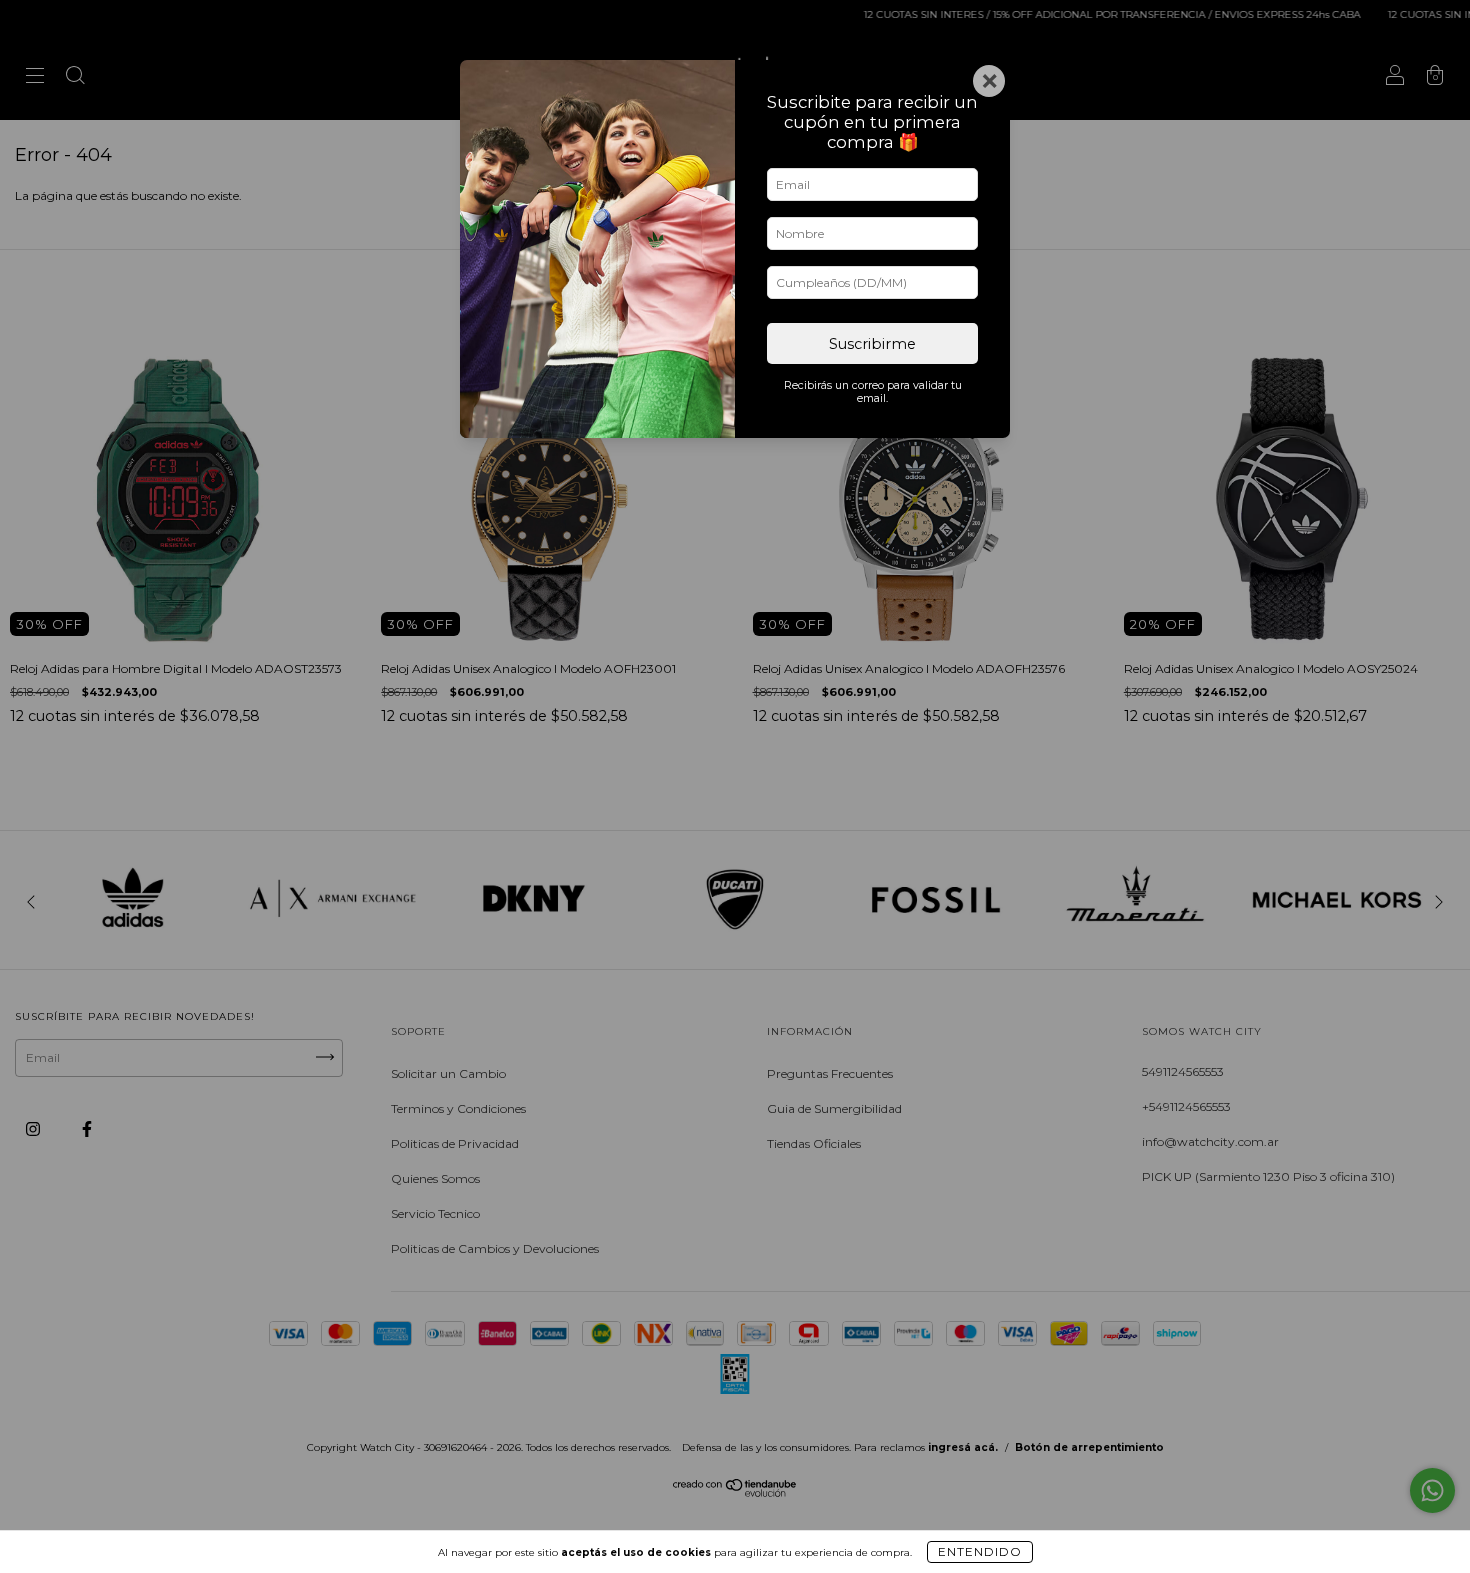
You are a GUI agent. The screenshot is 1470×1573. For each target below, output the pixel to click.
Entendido (980, 1551)
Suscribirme (872, 344)
